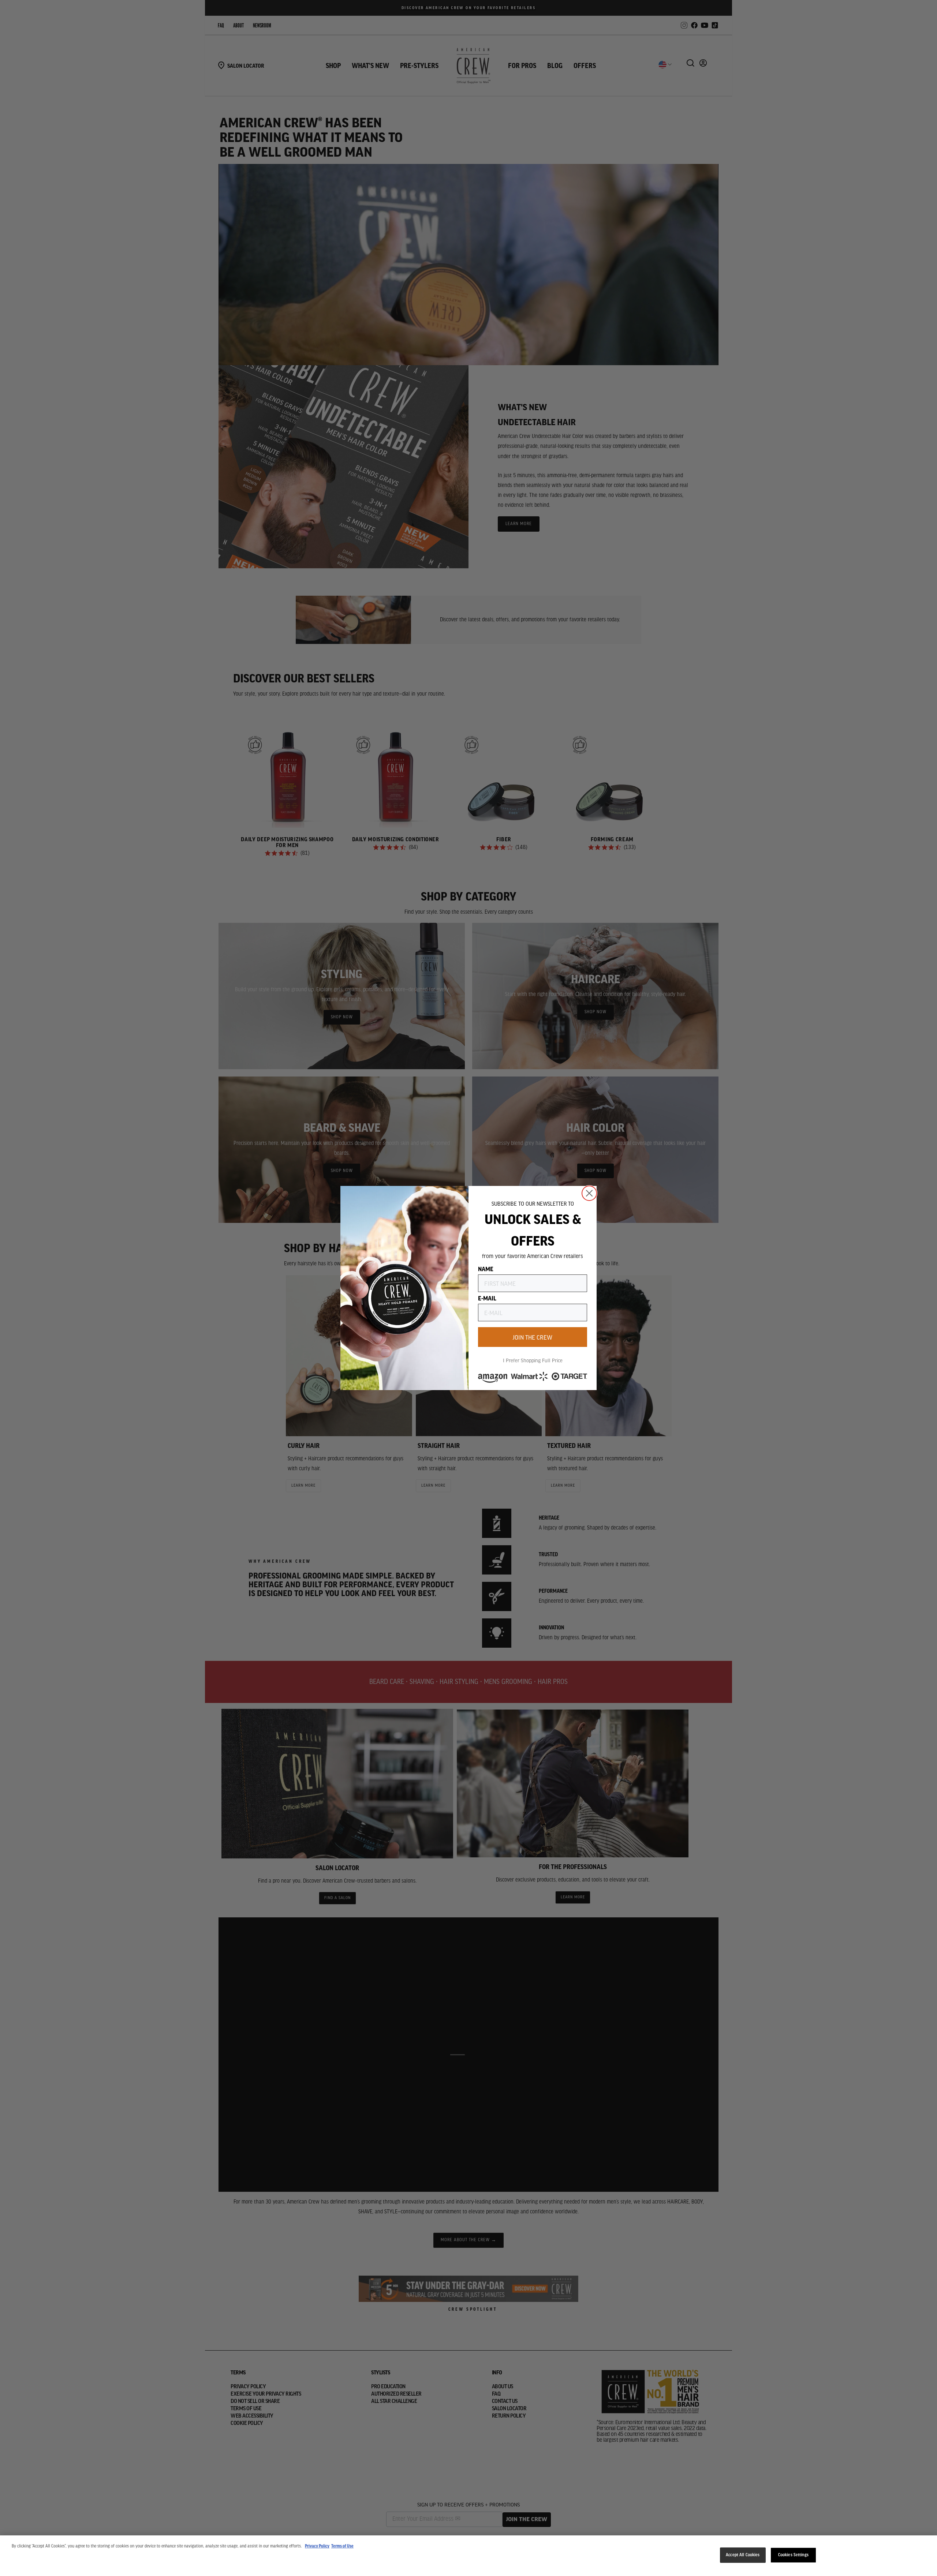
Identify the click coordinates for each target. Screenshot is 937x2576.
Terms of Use (342, 2546)
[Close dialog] (589, 1193)
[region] (468, 2556)
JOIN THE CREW (533, 1337)
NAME (486, 1269)
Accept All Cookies (743, 2555)
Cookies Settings (793, 2555)
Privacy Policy (317, 2546)
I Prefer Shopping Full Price (533, 1360)
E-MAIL (487, 1298)
